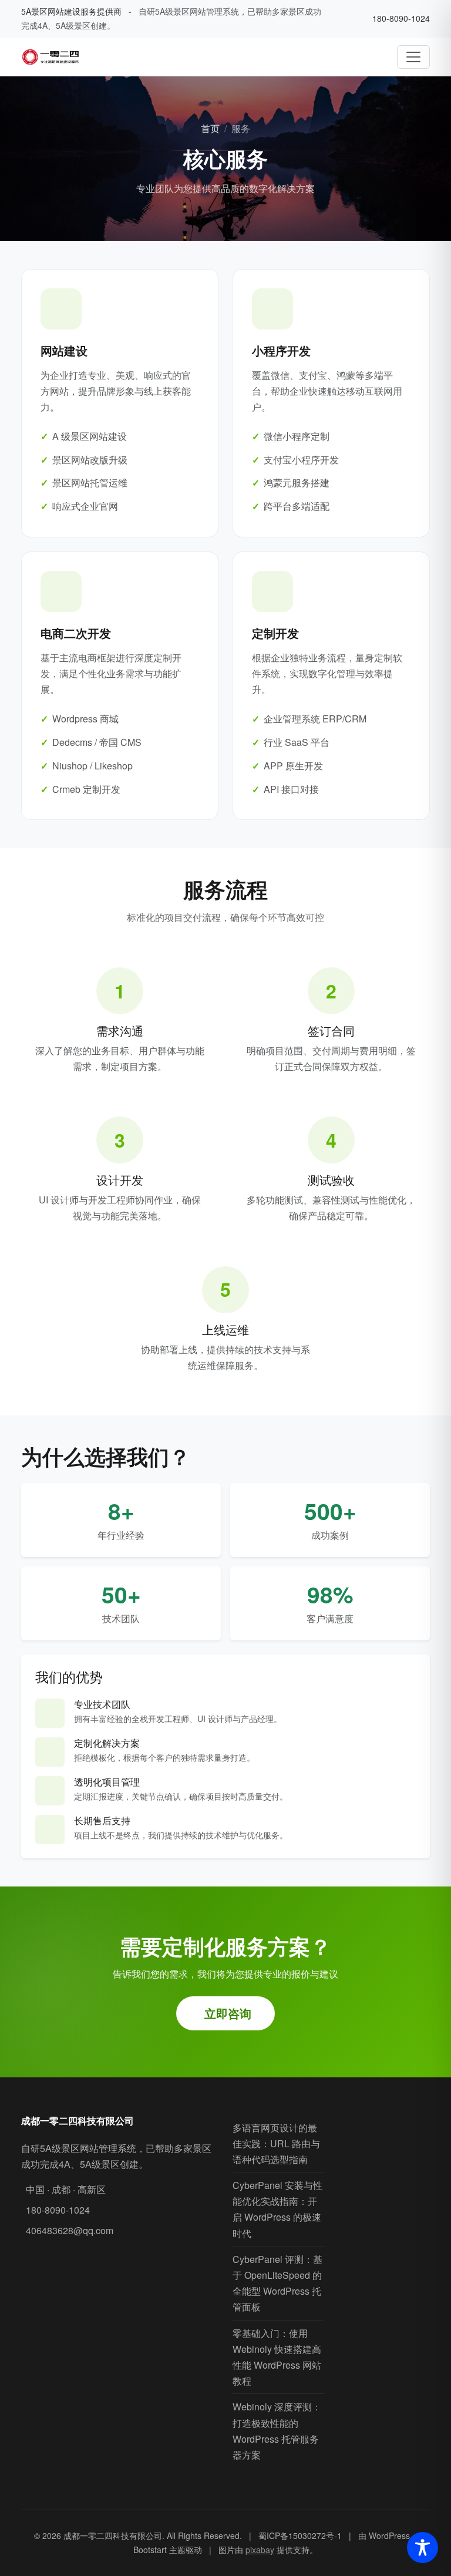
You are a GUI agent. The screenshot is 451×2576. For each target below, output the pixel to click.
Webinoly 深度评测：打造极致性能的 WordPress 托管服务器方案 (277, 2431)
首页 (210, 128)
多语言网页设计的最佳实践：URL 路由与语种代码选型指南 (276, 2143)
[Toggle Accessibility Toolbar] (423, 2548)
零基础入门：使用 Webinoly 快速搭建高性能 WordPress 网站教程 (277, 2357)
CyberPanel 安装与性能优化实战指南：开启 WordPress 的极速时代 (277, 2209)
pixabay (260, 2550)
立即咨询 (228, 2013)
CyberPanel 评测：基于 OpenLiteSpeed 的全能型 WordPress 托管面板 (277, 2283)
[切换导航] (413, 57)
